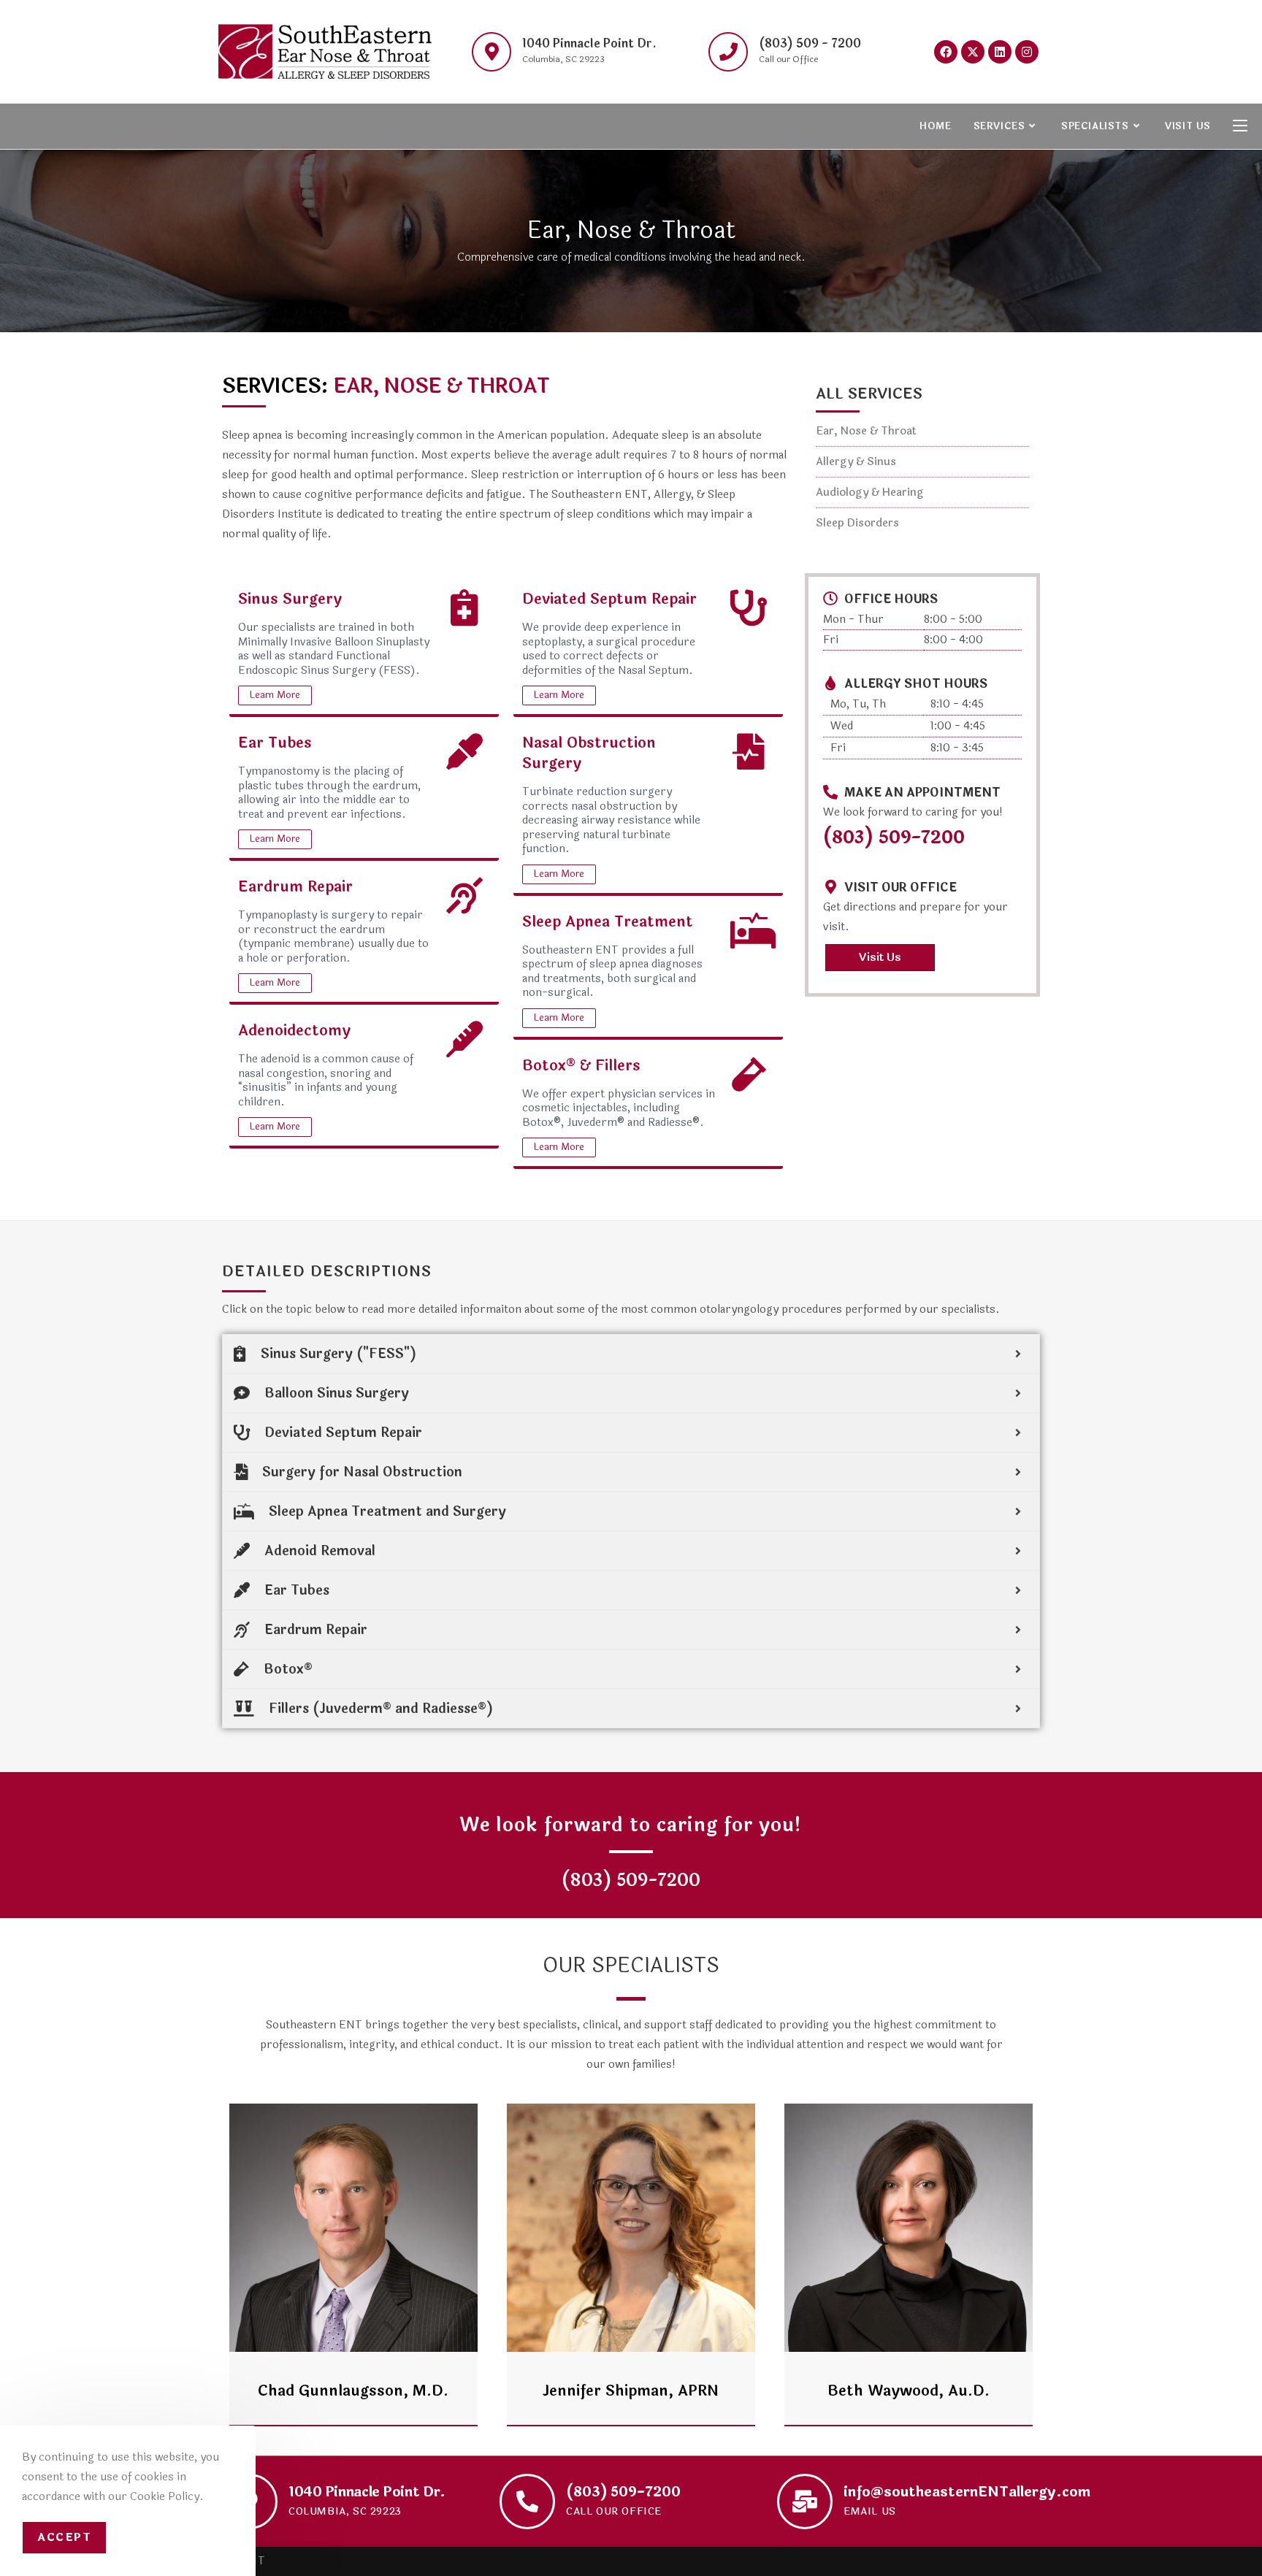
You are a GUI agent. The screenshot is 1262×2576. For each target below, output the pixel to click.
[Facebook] (946, 52)
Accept (64, 2538)
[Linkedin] (1000, 52)
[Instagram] (1027, 52)
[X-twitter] (973, 52)
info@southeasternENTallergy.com (967, 2492)
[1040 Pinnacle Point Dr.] (492, 52)
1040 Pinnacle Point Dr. (589, 43)
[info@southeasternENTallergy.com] (805, 2502)
